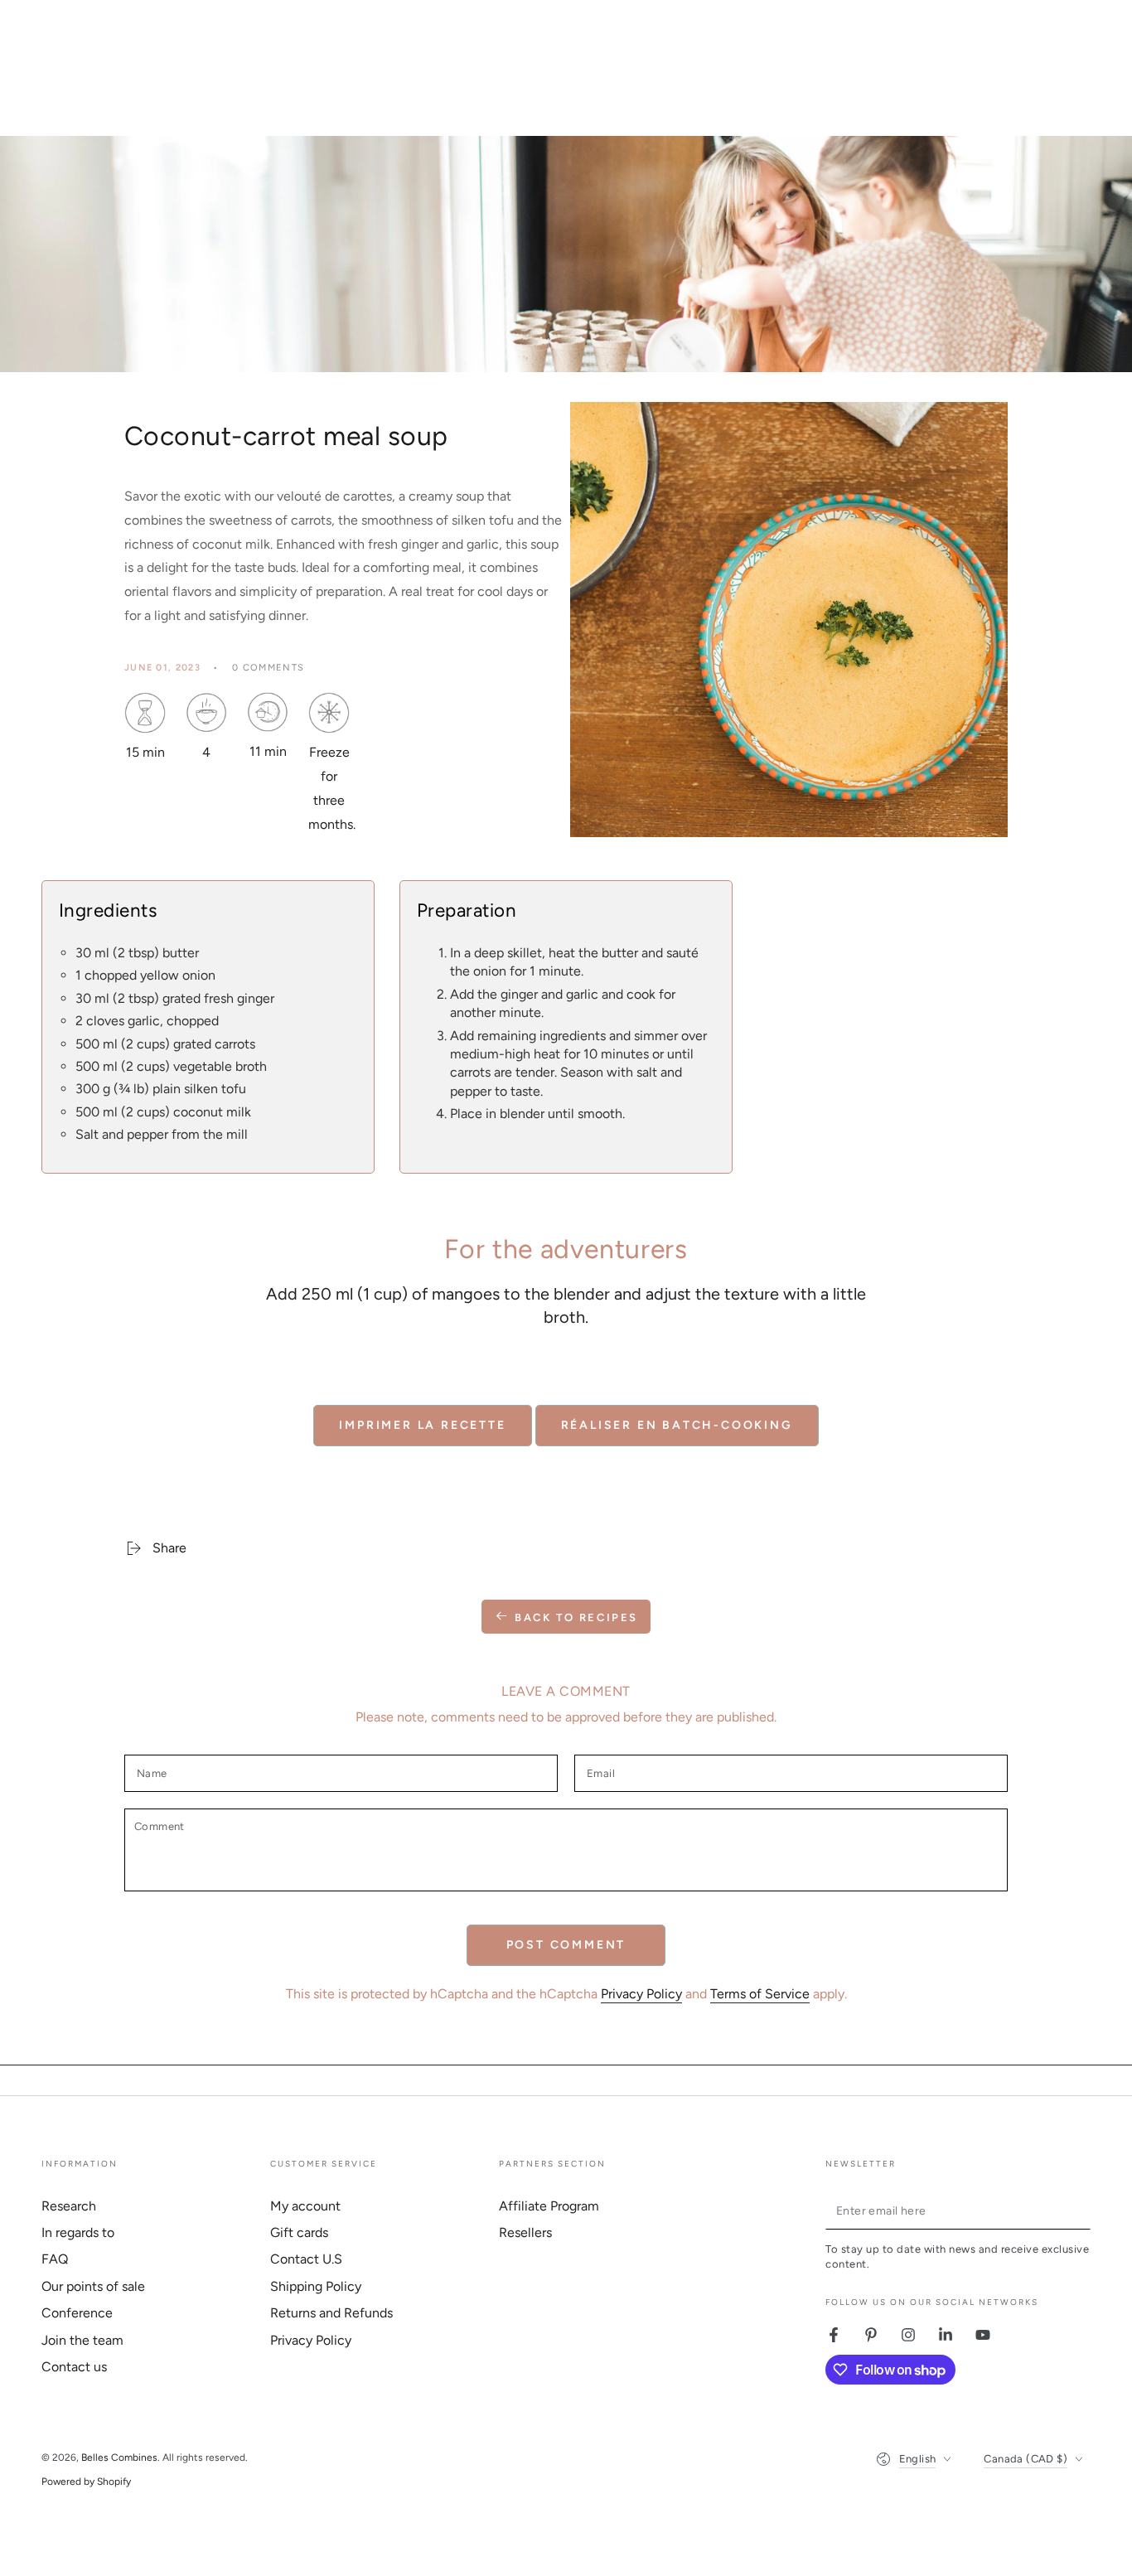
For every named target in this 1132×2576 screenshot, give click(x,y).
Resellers (525, 2232)
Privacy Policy (641, 1994)
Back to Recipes (576, 1617)
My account (305, 2206)
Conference (77, 2313)
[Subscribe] (1081, 2210)
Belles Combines (119, 2457)
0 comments (268, 668)
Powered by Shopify (86, 2482)
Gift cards (299, 2232)
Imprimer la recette (422, 1425)
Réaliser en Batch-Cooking (677, 1425)
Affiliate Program (549, 2206)
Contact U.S (306, 2259)
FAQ (55, 2259)
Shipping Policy (316, 2286)
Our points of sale (93, 2286)
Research (69, 2206)
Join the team (82, 2340)
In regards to (78, 2232)
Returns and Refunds (331, 2313)
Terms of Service (760, 1994)
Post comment (566, 1945)
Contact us (74, 2367)
